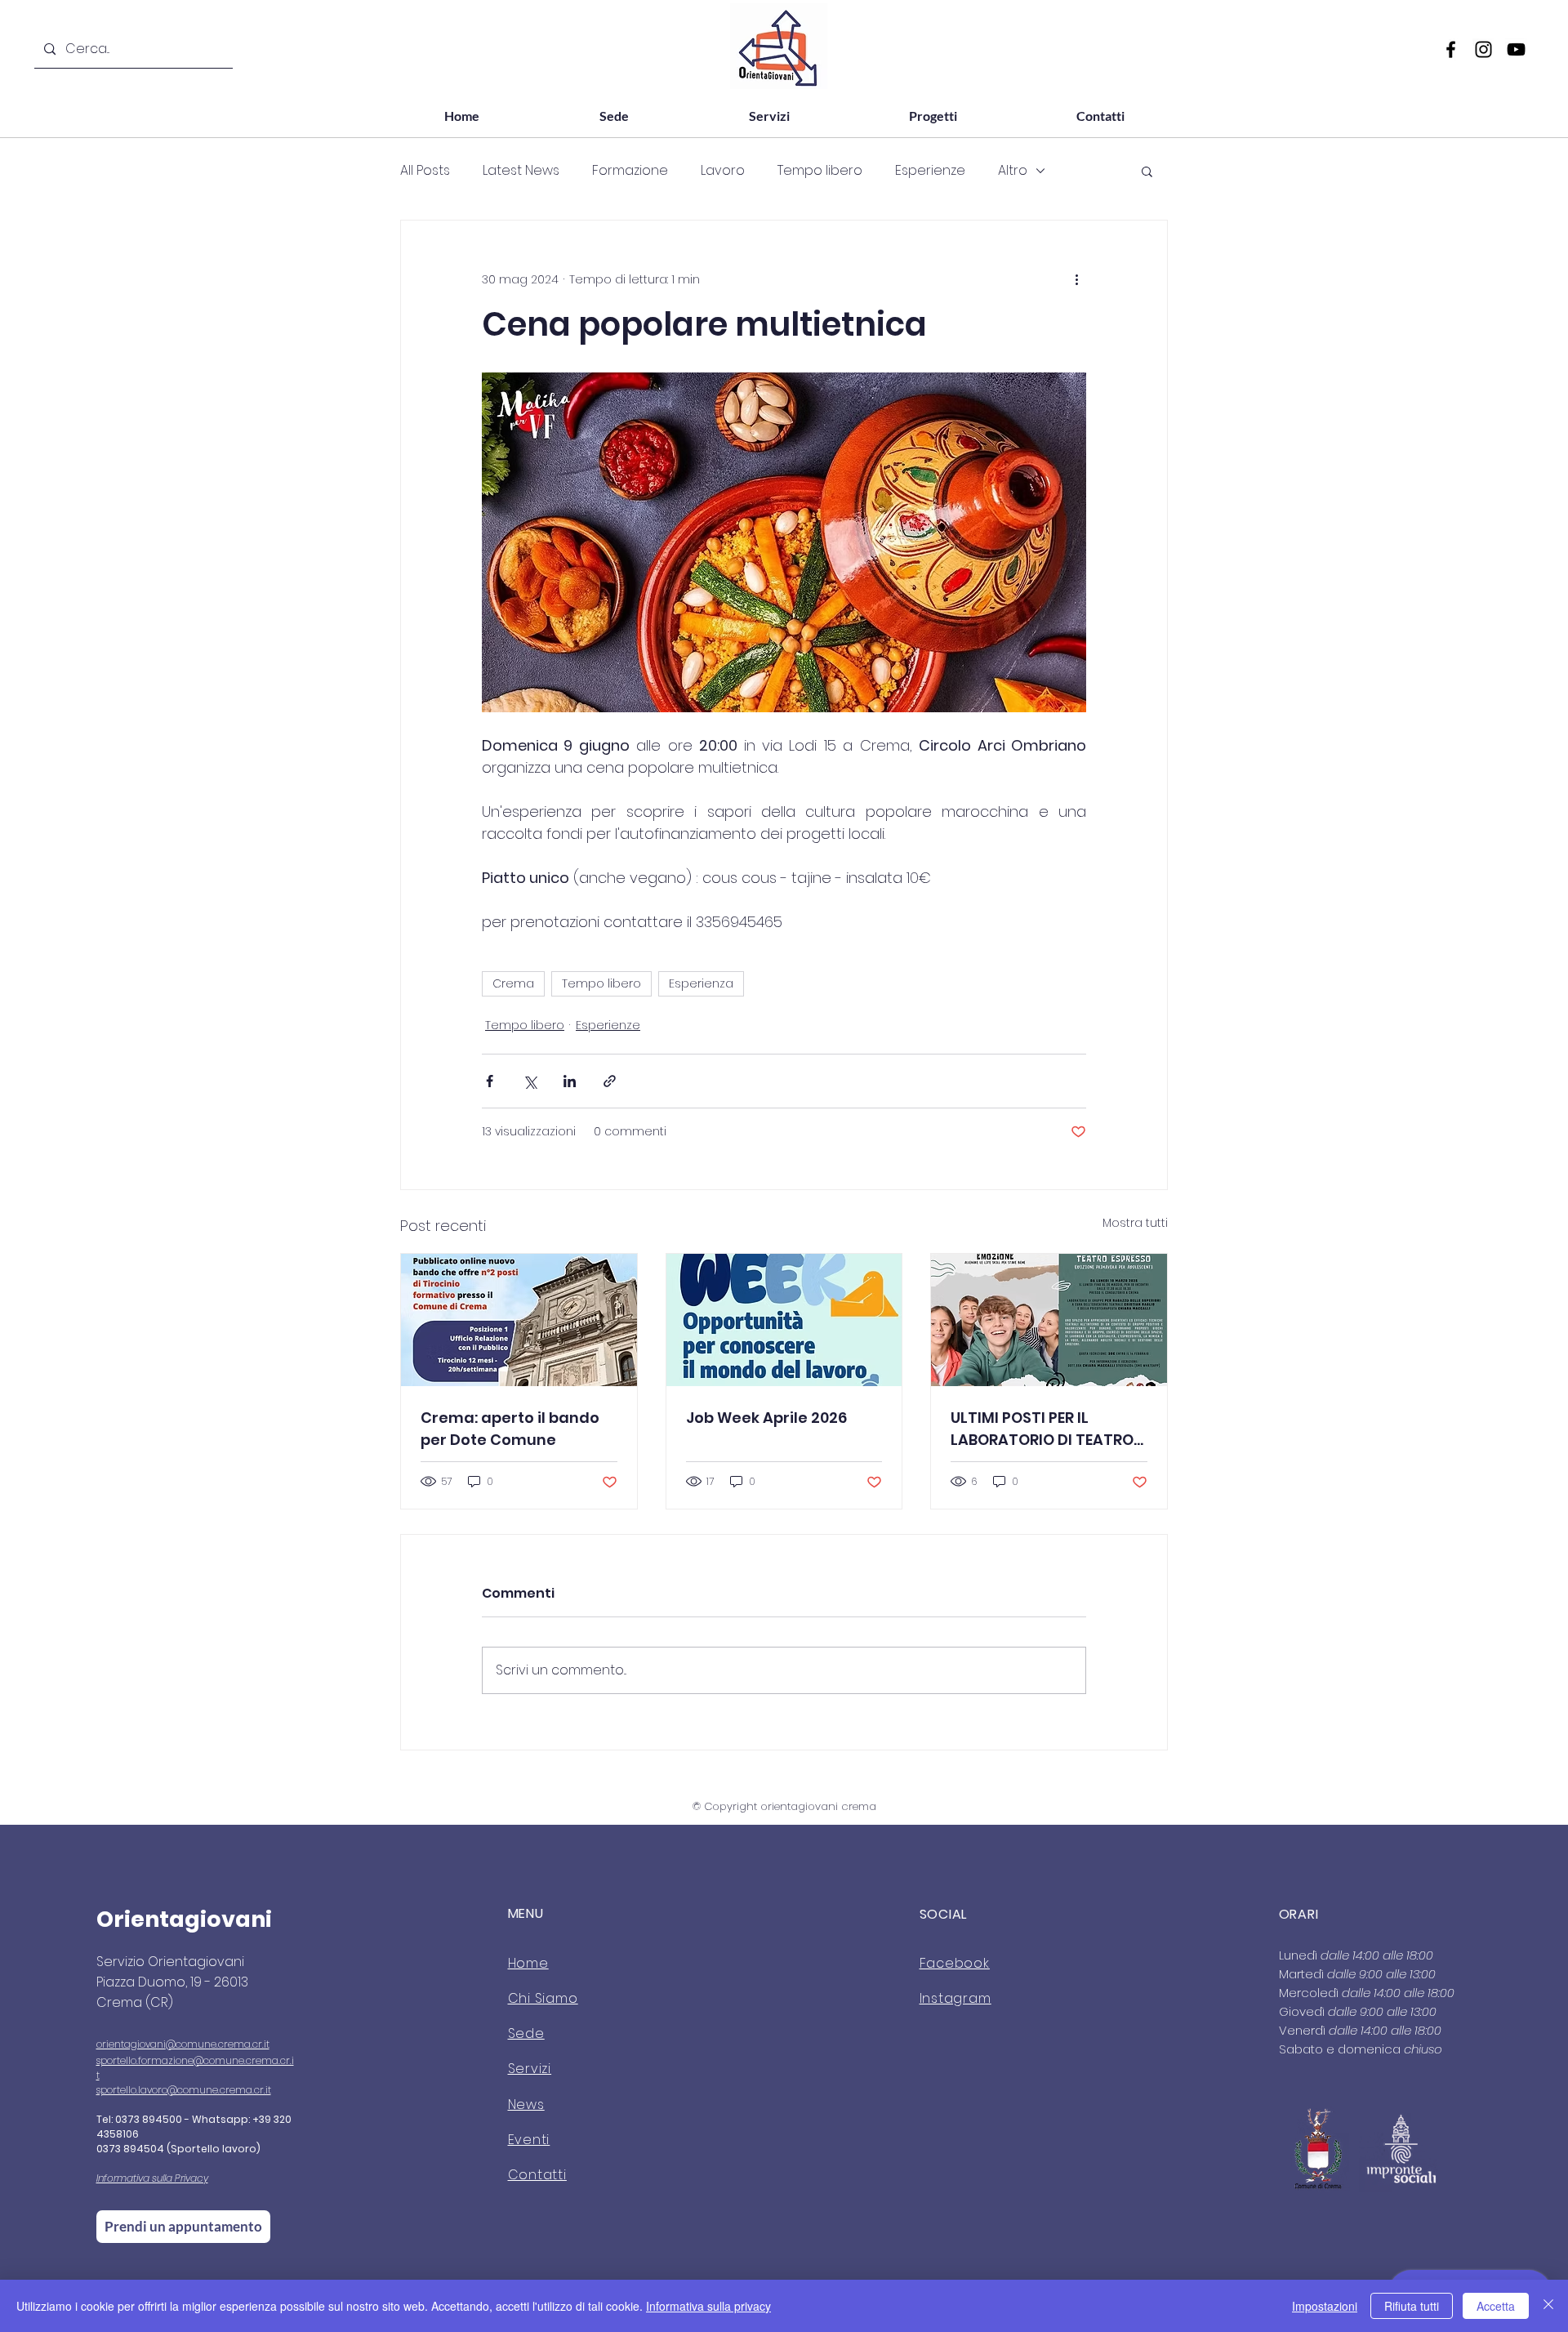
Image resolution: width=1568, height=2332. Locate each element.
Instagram (955, 1998)
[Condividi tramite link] (610, 1081)
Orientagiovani (184, 1919)
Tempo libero (820, 171)
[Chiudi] (1548, 2306)
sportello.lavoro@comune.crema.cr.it (184, 2090)
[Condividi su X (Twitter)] (530, 1081)
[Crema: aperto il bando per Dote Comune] (519, 1320)
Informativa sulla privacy (708, 2306)
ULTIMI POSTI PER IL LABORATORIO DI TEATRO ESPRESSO (1042, 1429)
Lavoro (723, 171)
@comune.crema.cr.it (218, 2044)
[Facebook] (1451, 49)
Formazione (630, 171)
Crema (513, 983)
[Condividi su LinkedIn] (570, 1081)
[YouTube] (1516, 49)
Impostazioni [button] (1325, 2306)
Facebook (955, 1963)
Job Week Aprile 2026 (766, 1418)
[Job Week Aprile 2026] (784, 1320)
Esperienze (930, 171)
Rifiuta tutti (1412, 2306)
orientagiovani (131, 2044)
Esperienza (701, 983)
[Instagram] (1483, 49)
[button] (1147, 171)
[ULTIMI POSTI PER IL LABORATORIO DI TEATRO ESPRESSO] (1049, 1320)
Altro (1013, 171)
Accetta (1496, 2306)
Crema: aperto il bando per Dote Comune (510, 1429)
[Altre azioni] (1076, 279)
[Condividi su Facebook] (490, 1081)
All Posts (425, 171)
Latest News (521, 171)
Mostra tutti (1135, 1223)
